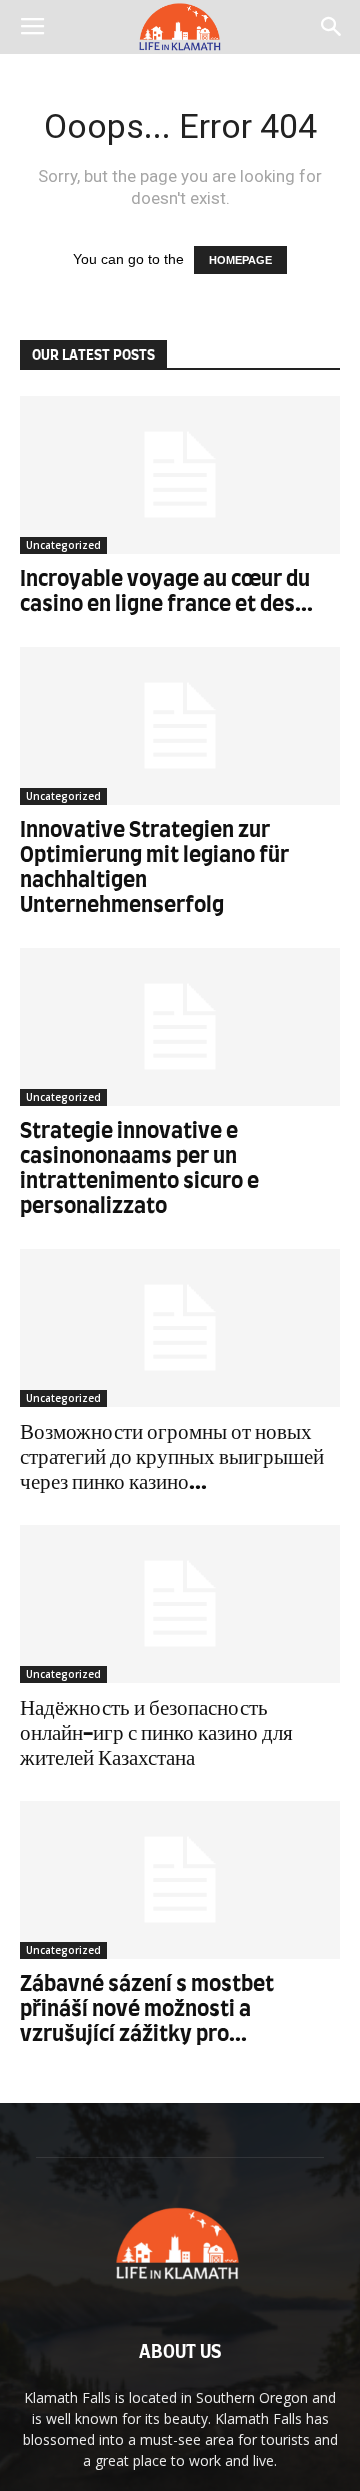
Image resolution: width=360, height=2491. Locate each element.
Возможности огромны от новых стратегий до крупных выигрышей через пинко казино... (172, 1457)
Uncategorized (63, 545)
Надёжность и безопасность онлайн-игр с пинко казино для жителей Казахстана (156, 1733)
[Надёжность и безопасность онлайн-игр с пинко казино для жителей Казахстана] (180, 1604)
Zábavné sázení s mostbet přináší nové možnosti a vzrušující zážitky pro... (147, 2009)
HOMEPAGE (240, 260)
